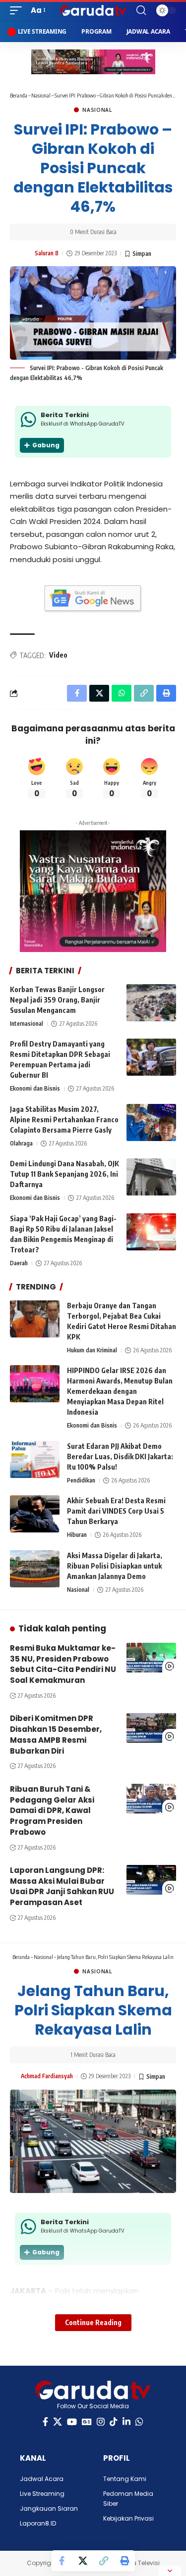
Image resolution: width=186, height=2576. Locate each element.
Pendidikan (81, 1480)
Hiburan (77, 1535)
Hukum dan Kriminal (92, 1350)
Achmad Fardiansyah (47, 2076)
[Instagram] (101, 2422)
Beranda (19, 95)
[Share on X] (83, 2561)
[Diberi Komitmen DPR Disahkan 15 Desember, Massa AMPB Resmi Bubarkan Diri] (151, 1728)
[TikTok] (114, 2422)
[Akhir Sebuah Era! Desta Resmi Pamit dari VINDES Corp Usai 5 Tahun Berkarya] (35, 1514)
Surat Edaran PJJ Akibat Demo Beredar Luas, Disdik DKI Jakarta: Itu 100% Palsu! (120, 1456)
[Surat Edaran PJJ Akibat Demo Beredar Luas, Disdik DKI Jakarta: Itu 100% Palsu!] (35, 1459)
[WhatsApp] (139, 2422)
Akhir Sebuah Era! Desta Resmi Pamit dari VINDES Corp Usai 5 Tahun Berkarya (116, 1511)
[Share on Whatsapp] (122, 693)
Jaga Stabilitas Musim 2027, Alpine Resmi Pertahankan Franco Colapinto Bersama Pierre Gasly (64, 1120)
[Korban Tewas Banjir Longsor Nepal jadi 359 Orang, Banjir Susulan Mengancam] (151, 1003)
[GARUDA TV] (93, 10)
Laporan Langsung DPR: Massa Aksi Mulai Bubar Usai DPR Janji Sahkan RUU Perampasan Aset (62, 1886)
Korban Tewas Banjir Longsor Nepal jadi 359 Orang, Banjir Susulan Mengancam (57, 1000)
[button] (18, 10)
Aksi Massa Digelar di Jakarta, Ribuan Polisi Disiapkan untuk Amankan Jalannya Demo (115, 1566)
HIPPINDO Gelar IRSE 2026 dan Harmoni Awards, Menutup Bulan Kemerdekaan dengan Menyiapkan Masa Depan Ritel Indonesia (120, 1391)
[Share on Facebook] (62, 2561)
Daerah (19, 1263)
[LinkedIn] (126, 2422)
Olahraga (21, 1143)
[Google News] (87, 2422)
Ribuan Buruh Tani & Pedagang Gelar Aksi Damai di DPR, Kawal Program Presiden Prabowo (52, 1811)
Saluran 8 (47, 253)
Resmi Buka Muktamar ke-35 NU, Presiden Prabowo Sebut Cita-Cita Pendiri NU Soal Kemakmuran (63, 1664)
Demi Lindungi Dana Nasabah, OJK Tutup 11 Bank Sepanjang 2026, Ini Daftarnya (64, 1174)
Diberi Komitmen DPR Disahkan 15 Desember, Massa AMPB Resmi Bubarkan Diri (56, 1734)
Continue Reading (93, 2322)
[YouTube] (72, 2422)
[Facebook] (45, 2422)
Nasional (41, 95)
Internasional (27, 1024)
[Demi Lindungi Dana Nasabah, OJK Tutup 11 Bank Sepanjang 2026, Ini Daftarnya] (151, 1177)
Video (58, 655)
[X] (58, 2422)
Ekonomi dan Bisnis (35, 1088)
